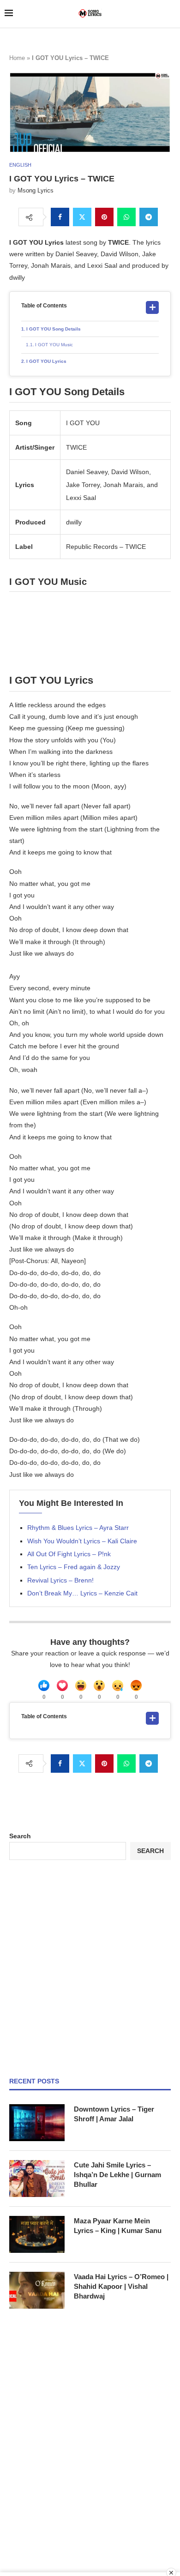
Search (20, 1836)
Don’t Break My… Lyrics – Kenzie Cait (82, 1593)
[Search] (171, 14)
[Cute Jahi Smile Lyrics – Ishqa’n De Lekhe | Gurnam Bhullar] (37, 2179)
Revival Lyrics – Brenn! (60, 1580)
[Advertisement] (90, 1968)
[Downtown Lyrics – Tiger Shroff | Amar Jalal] (37, 2123)
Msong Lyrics (36, 190)
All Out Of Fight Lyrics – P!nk (69, 1554)
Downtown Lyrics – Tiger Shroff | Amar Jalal (114, 2114)
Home (17, 58)
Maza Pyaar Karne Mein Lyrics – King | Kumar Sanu (118, 2226)
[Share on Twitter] (82, 217)
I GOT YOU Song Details (54, 329)
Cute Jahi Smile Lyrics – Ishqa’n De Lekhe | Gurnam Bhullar (117, 2175)
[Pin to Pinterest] (104, 217)
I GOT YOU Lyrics (46, 361)
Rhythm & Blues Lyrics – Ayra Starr (78, 1528)
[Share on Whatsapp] (126, 217)
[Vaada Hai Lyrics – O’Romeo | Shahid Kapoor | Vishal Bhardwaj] (37, 2290)
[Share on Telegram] (149, 217)
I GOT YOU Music (54, 345)
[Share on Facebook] (60, 217)
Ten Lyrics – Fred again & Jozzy (74, 1567)
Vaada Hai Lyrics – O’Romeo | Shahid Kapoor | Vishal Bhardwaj (121, 2286)
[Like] (44, 1685)
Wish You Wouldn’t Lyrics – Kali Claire (82, 1541)
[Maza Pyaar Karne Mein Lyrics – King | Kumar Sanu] (37, 2234)
